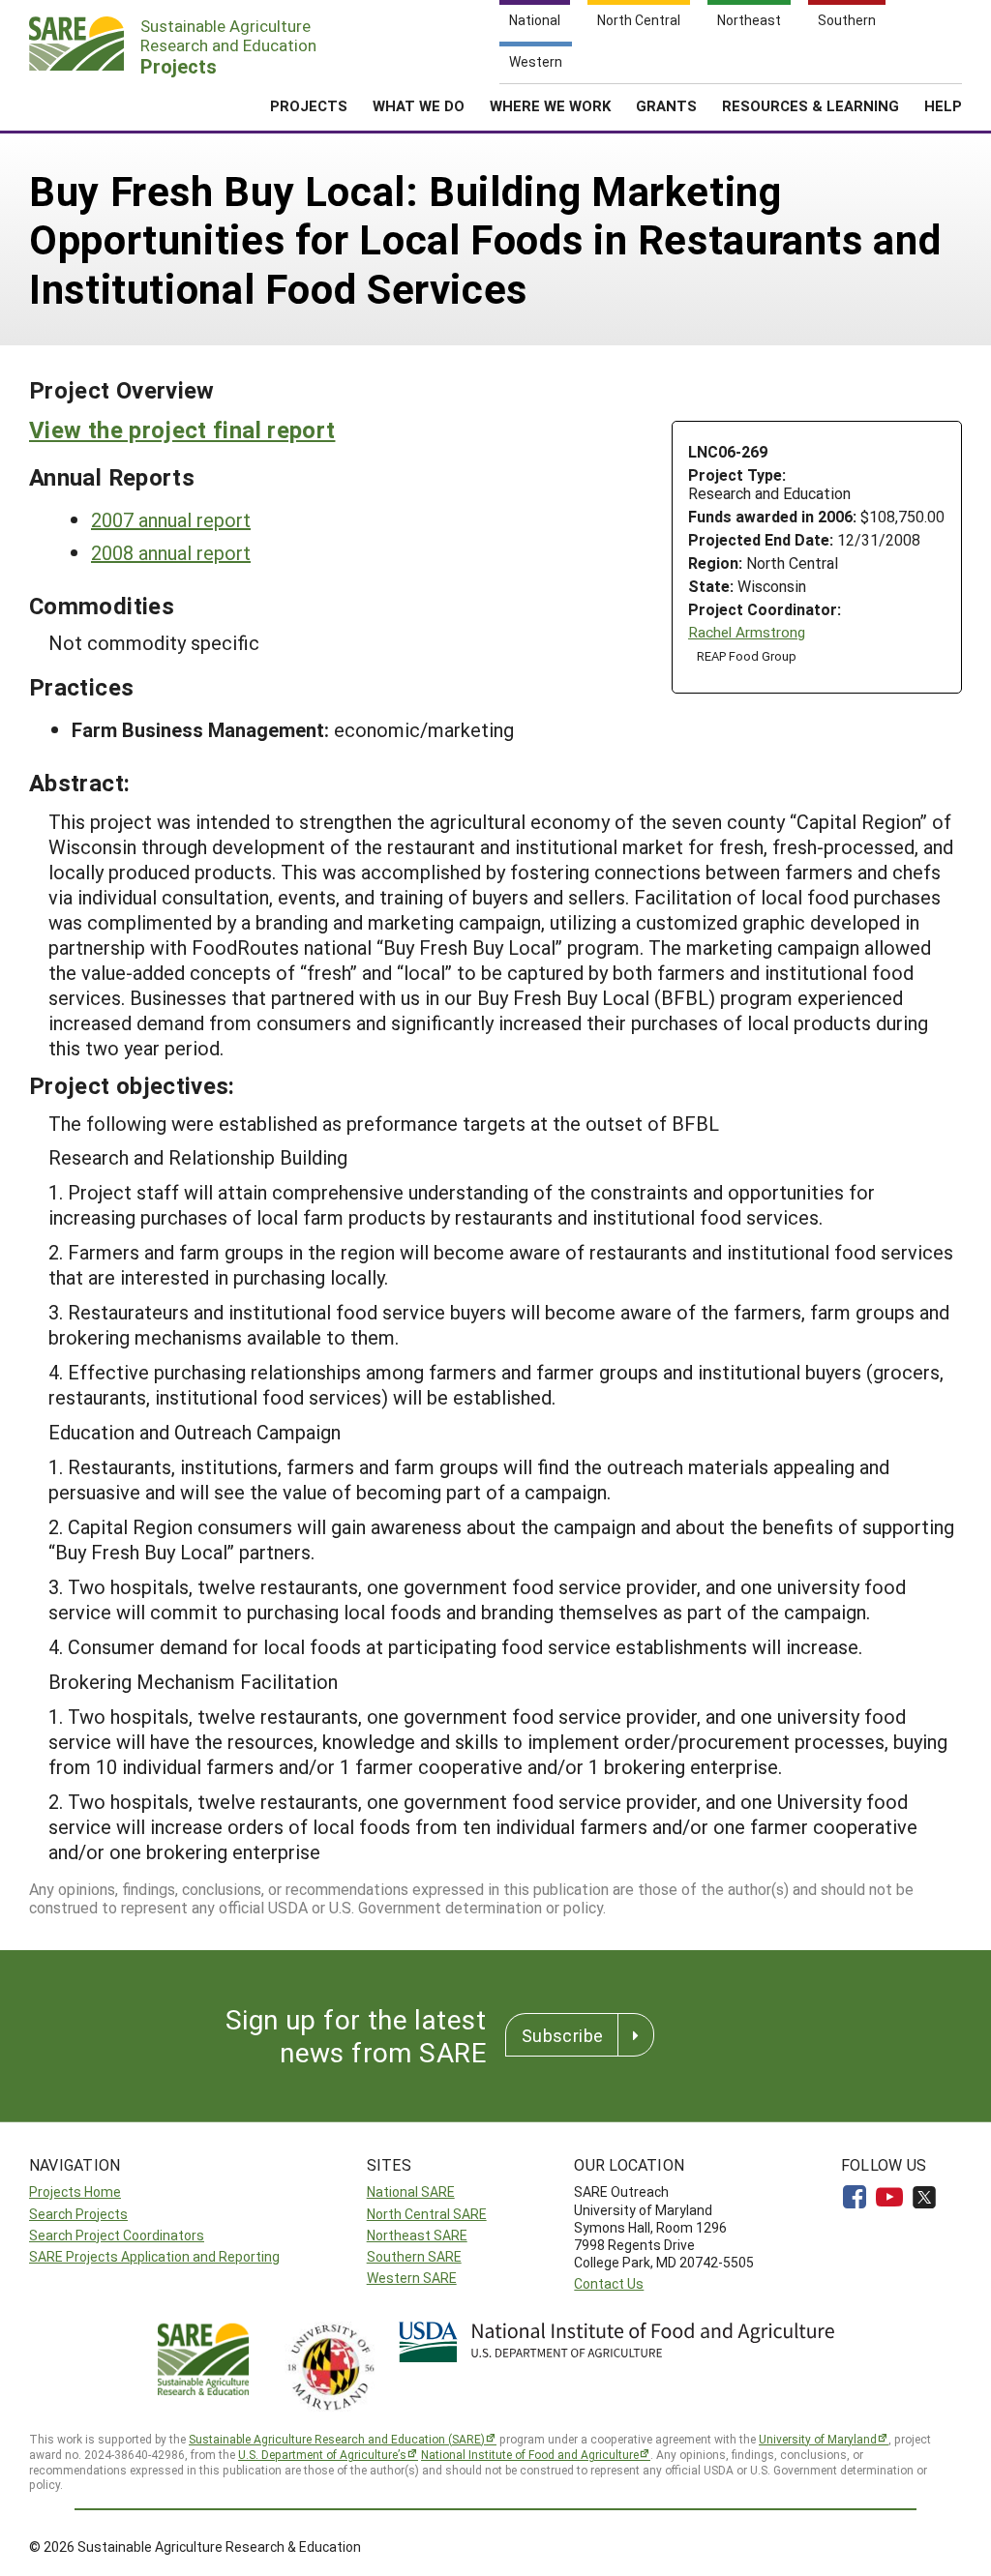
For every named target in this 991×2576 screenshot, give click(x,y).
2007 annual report (171, 519)
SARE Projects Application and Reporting (154, 2256)
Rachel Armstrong (747, 632)
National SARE (411, 2191)
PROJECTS (309, 105)
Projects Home (75, 2191)
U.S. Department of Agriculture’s (322, 2454)
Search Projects (78, 2214)
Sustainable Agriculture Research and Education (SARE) (337, 2439)
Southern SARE (414, 2256)
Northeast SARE (417, 2235)
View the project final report (182, 429)
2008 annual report (171, 552)
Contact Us (609, 2283)
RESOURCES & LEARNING (811, 105)
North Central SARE (427, 2214)
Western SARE (412, 2278)
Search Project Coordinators (117, 2235)
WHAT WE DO (419, 105)
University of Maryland (818, 2439)
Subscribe (562, 2035)
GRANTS (666, 105)
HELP (943, 105)
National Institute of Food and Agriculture (530, 2454)
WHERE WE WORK (550, 105)
